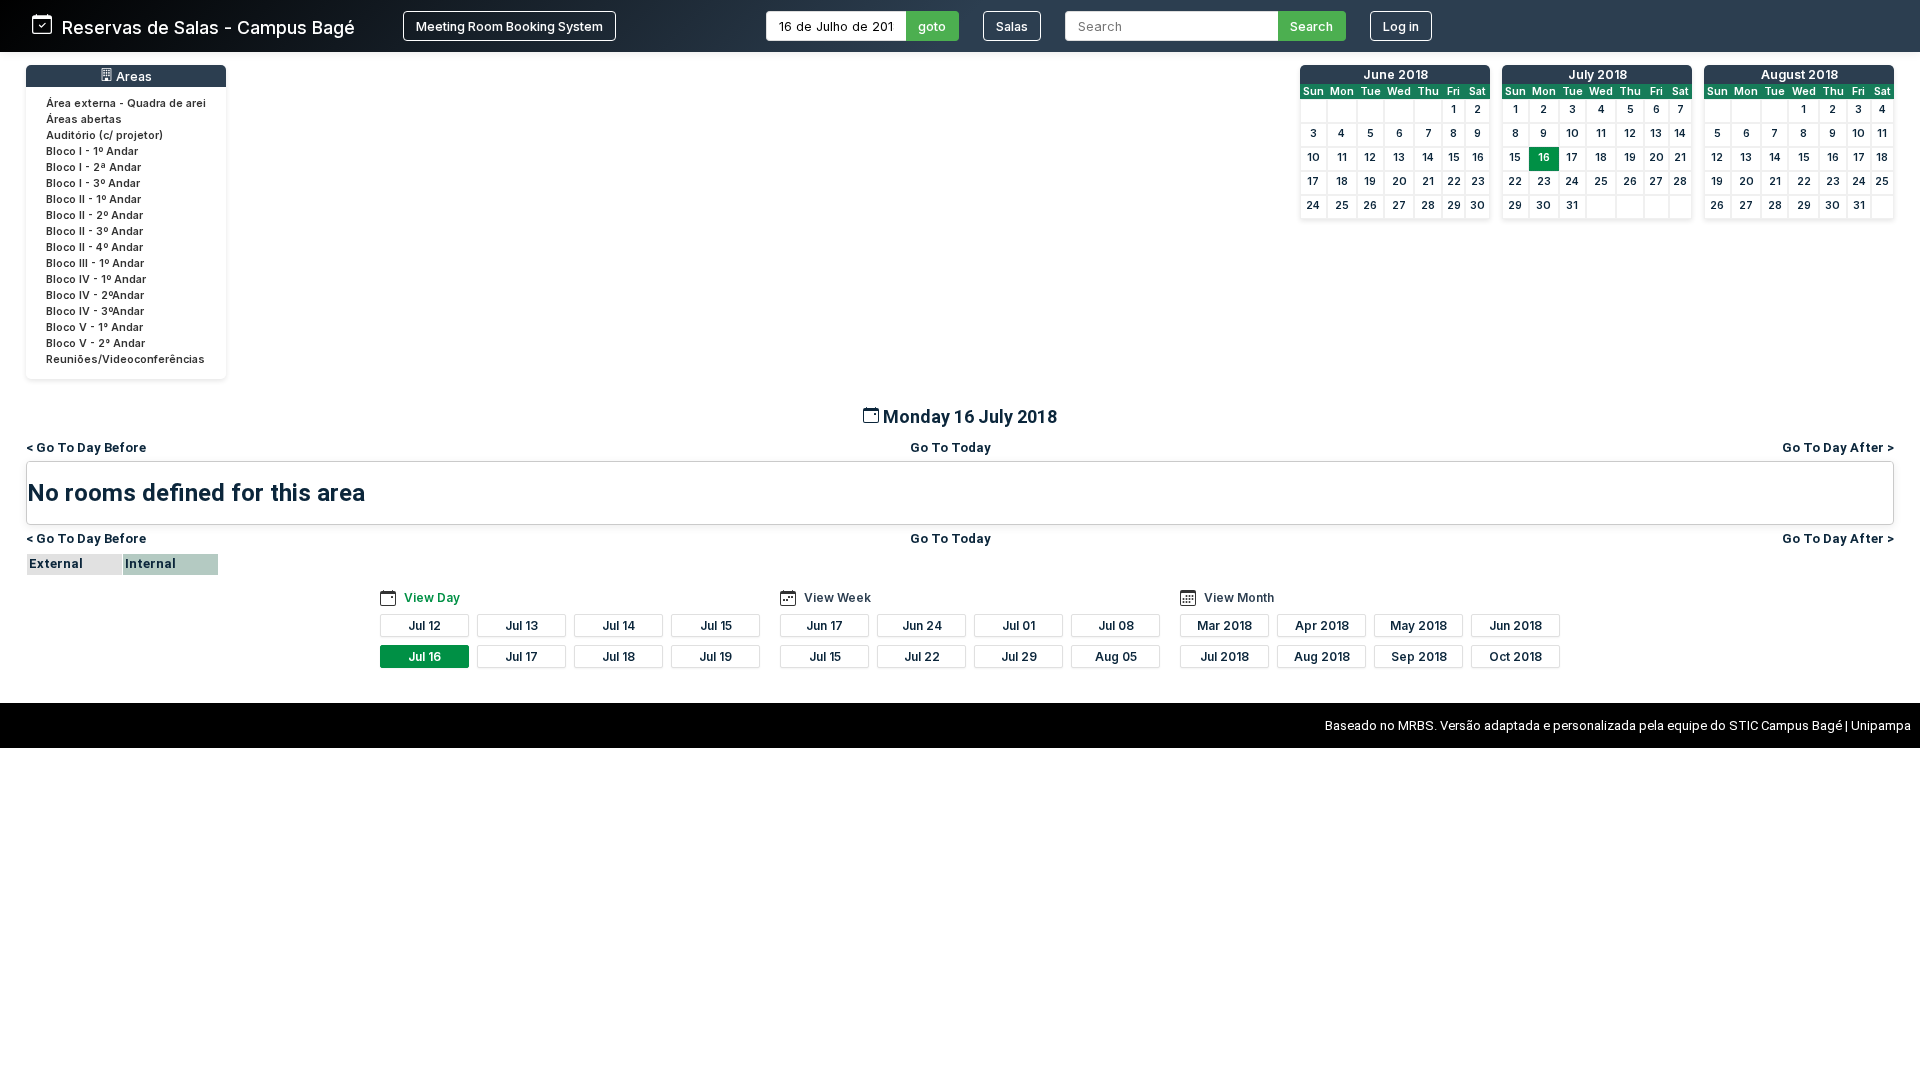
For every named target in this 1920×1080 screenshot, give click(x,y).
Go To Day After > (1838, 447)
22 (1454, 181)
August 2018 (1799, 74)
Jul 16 (424, 656)
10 (1313, 157)
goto (932, 26)
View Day (432, 597)
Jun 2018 (1515, 625)
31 (1572, 205)
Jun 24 (922, 625)
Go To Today (950, 447)
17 (1313, 181)
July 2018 (1597, 74)
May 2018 (1418, 625)
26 (1370, 205)
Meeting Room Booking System (509, 26)
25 (1342, 205)
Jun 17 (824, 625)
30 (1477, 205)
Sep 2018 (1419, 656)
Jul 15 (716, 625)
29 (1454, 205)
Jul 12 (424, 625)
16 (1478, 157)
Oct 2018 (1515, 656)
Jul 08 (1116, 625)
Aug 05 (1116, 656)
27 (1399, 205)
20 (1399, 181)
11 (1342, 157)
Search (1311, 26)
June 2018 (1395, 74)
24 (1313, 205)
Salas (1012, 26)
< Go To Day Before (86, 447)
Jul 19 (715, 656)
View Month (1239, 597)
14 (1428, 157)
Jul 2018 (1224, 656)
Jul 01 (1018, 625)
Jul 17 (521, 656)
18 (1342, 181)
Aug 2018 (1322, 656)
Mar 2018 (1224, 625)
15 (1454, 157)
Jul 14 (618, 625)
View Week (837, 597)
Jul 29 (1019, 656)
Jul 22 (922, 656)
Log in (1401, 26)
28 (1428, 205)
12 (1370, 157)
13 (1399, 157)
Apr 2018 (1322, 625)
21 (1428, 181)
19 (1370, 181)
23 (1478, 181)
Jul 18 (618, 656)
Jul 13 (521, 625)
